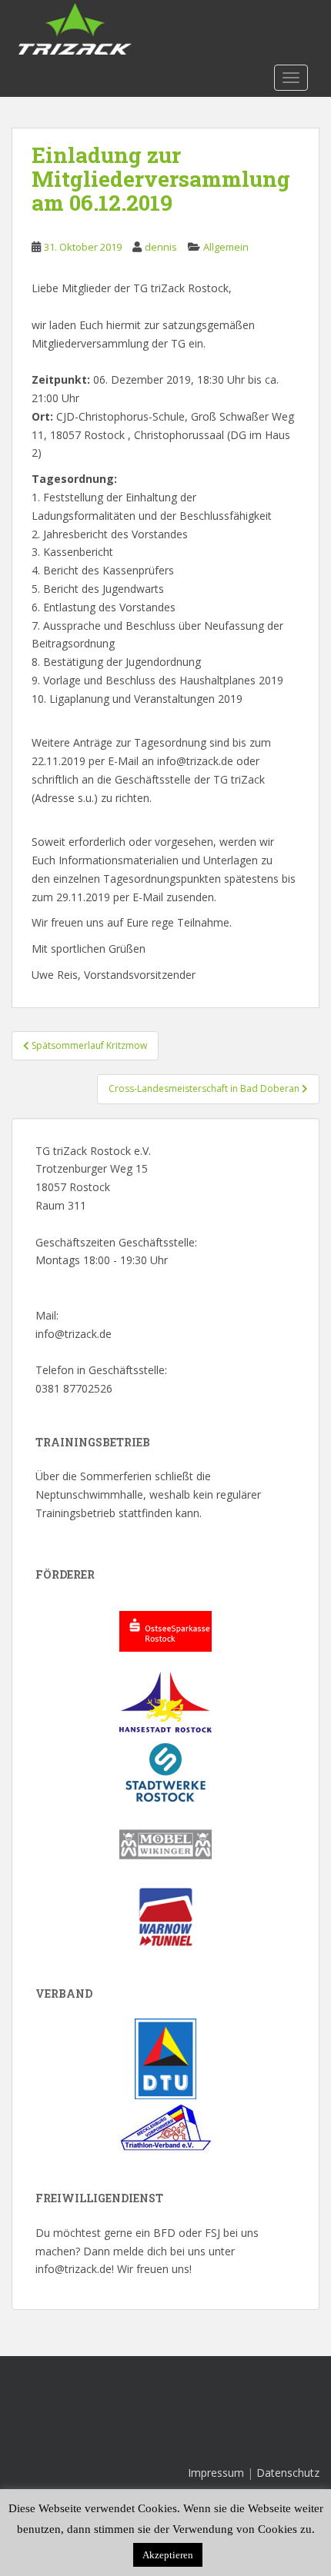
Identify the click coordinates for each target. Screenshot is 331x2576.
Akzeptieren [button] (168, 2555)
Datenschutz (288, 2473)
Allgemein (226, 247)
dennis (161, 247)
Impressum (216, 2473)
